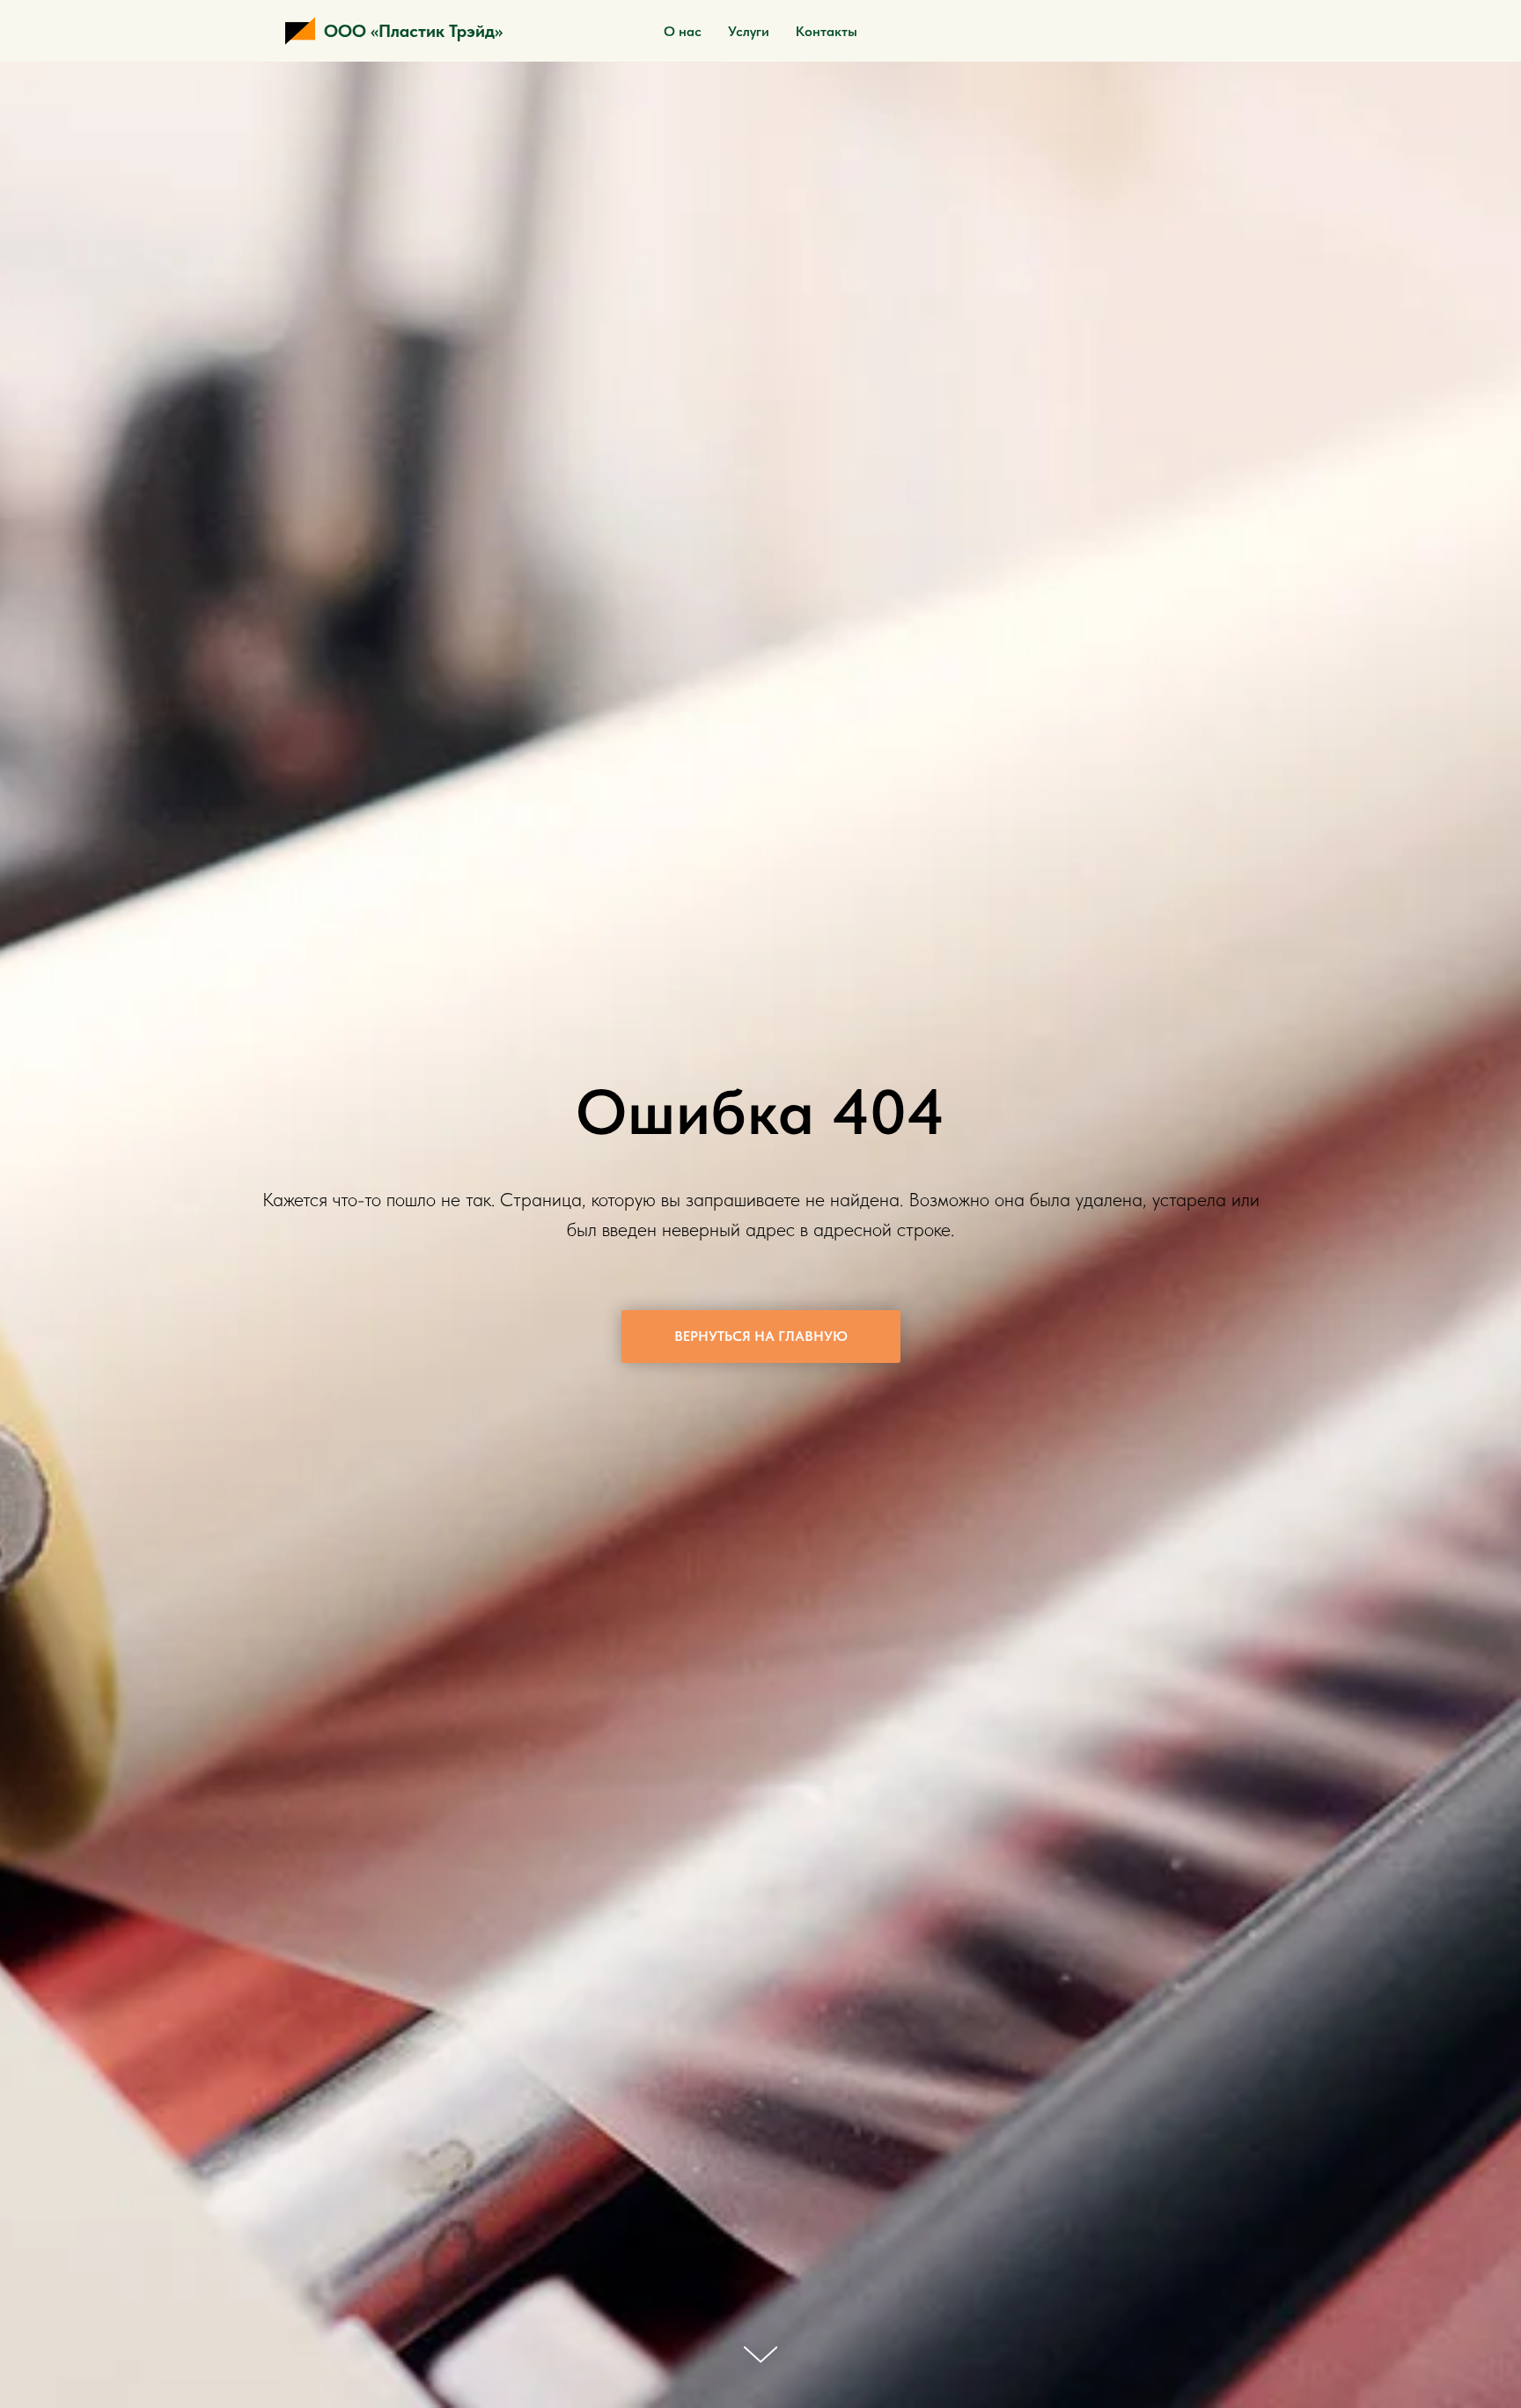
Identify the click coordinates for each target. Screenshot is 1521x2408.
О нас (683, 31)
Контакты (827, 31)
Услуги (749, 31)
